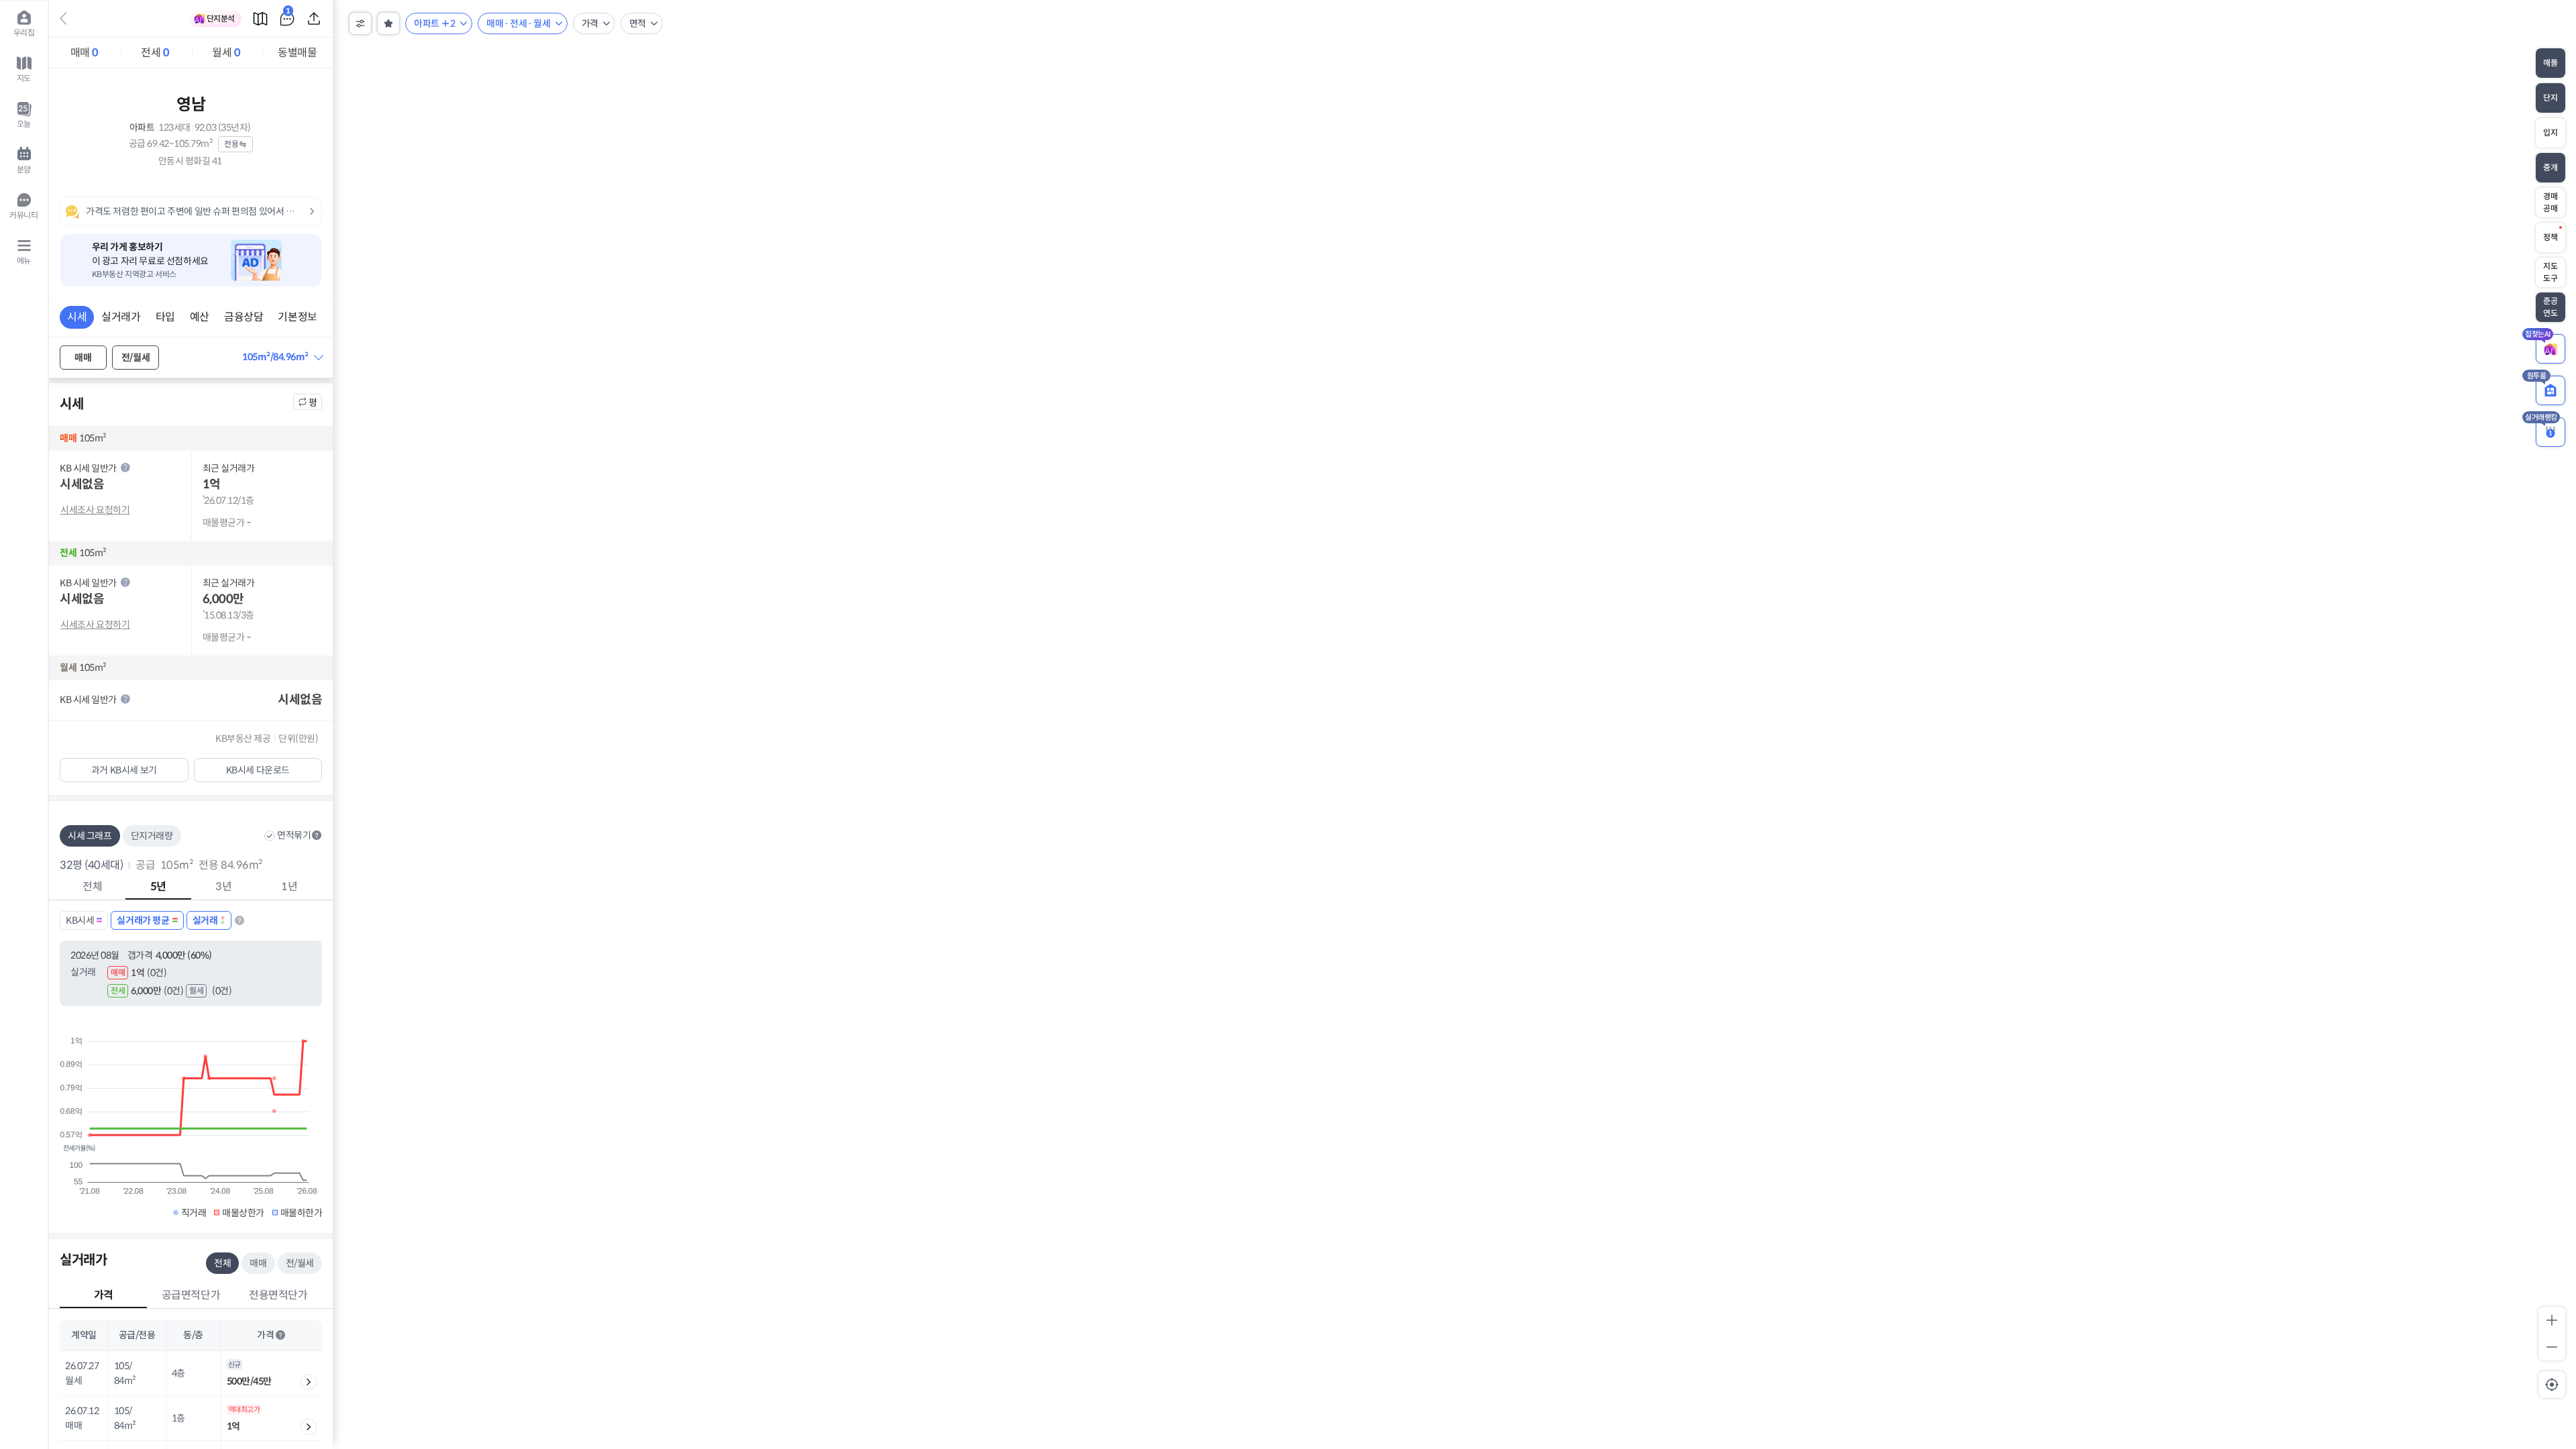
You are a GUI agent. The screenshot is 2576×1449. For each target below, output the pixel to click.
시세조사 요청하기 (95, 510)
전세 (155, 53)
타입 (165, 317)
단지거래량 (152, 836)
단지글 (288, 13)
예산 (200, 317)
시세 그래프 (90, 836)
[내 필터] (388, 23)
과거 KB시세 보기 (124, 770)
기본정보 (297, 317)
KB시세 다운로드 (258, 770)
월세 (226, 53)
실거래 (205, 920)
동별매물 (297, 53)
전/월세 (136, 358)
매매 (85, 53)
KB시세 (80, 920)
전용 (231, 144)
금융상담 (244, 317)
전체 (222, 1263)
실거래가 (121, 317)
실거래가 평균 (143, 920)
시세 (77, 317)
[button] (282, 357)
